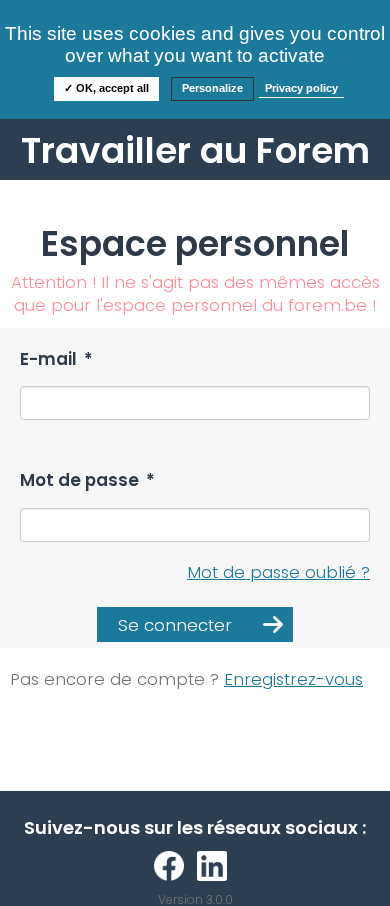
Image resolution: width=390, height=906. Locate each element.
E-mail (56, 359)
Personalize (212, 88)
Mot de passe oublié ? (278, 572)
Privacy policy (301, 88)
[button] (195, 624)
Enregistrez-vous (293, 679)
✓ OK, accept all (106, 88)
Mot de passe (87, 480)
